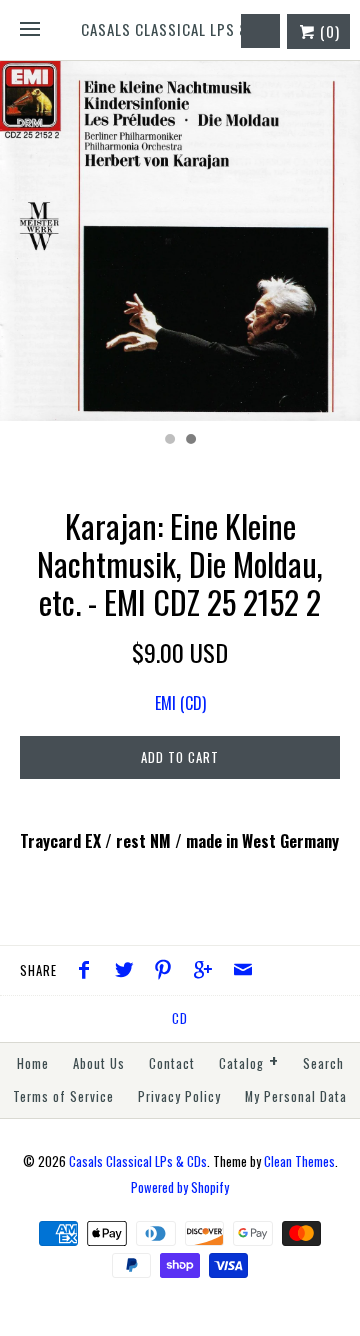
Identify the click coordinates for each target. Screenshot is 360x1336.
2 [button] (190, 441)
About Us (99, 1063)
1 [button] (169, 441)
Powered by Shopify (180, 1187)
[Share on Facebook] (89, 971)
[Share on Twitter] (129, 971)
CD (180, 1018)
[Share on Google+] (208, 971)
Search (323, 1063)
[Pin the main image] (168, 971)
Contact (172, 1063)
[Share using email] (243, 971)
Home (33, 1063)
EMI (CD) (180, 703)
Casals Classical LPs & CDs (138, 1161)
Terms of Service (63, 1096)
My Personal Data (296, 1096)
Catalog (249, 1061)
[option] (180, 241)
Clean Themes (299, 1161)
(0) (328, 31)
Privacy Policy (179, 1096)
